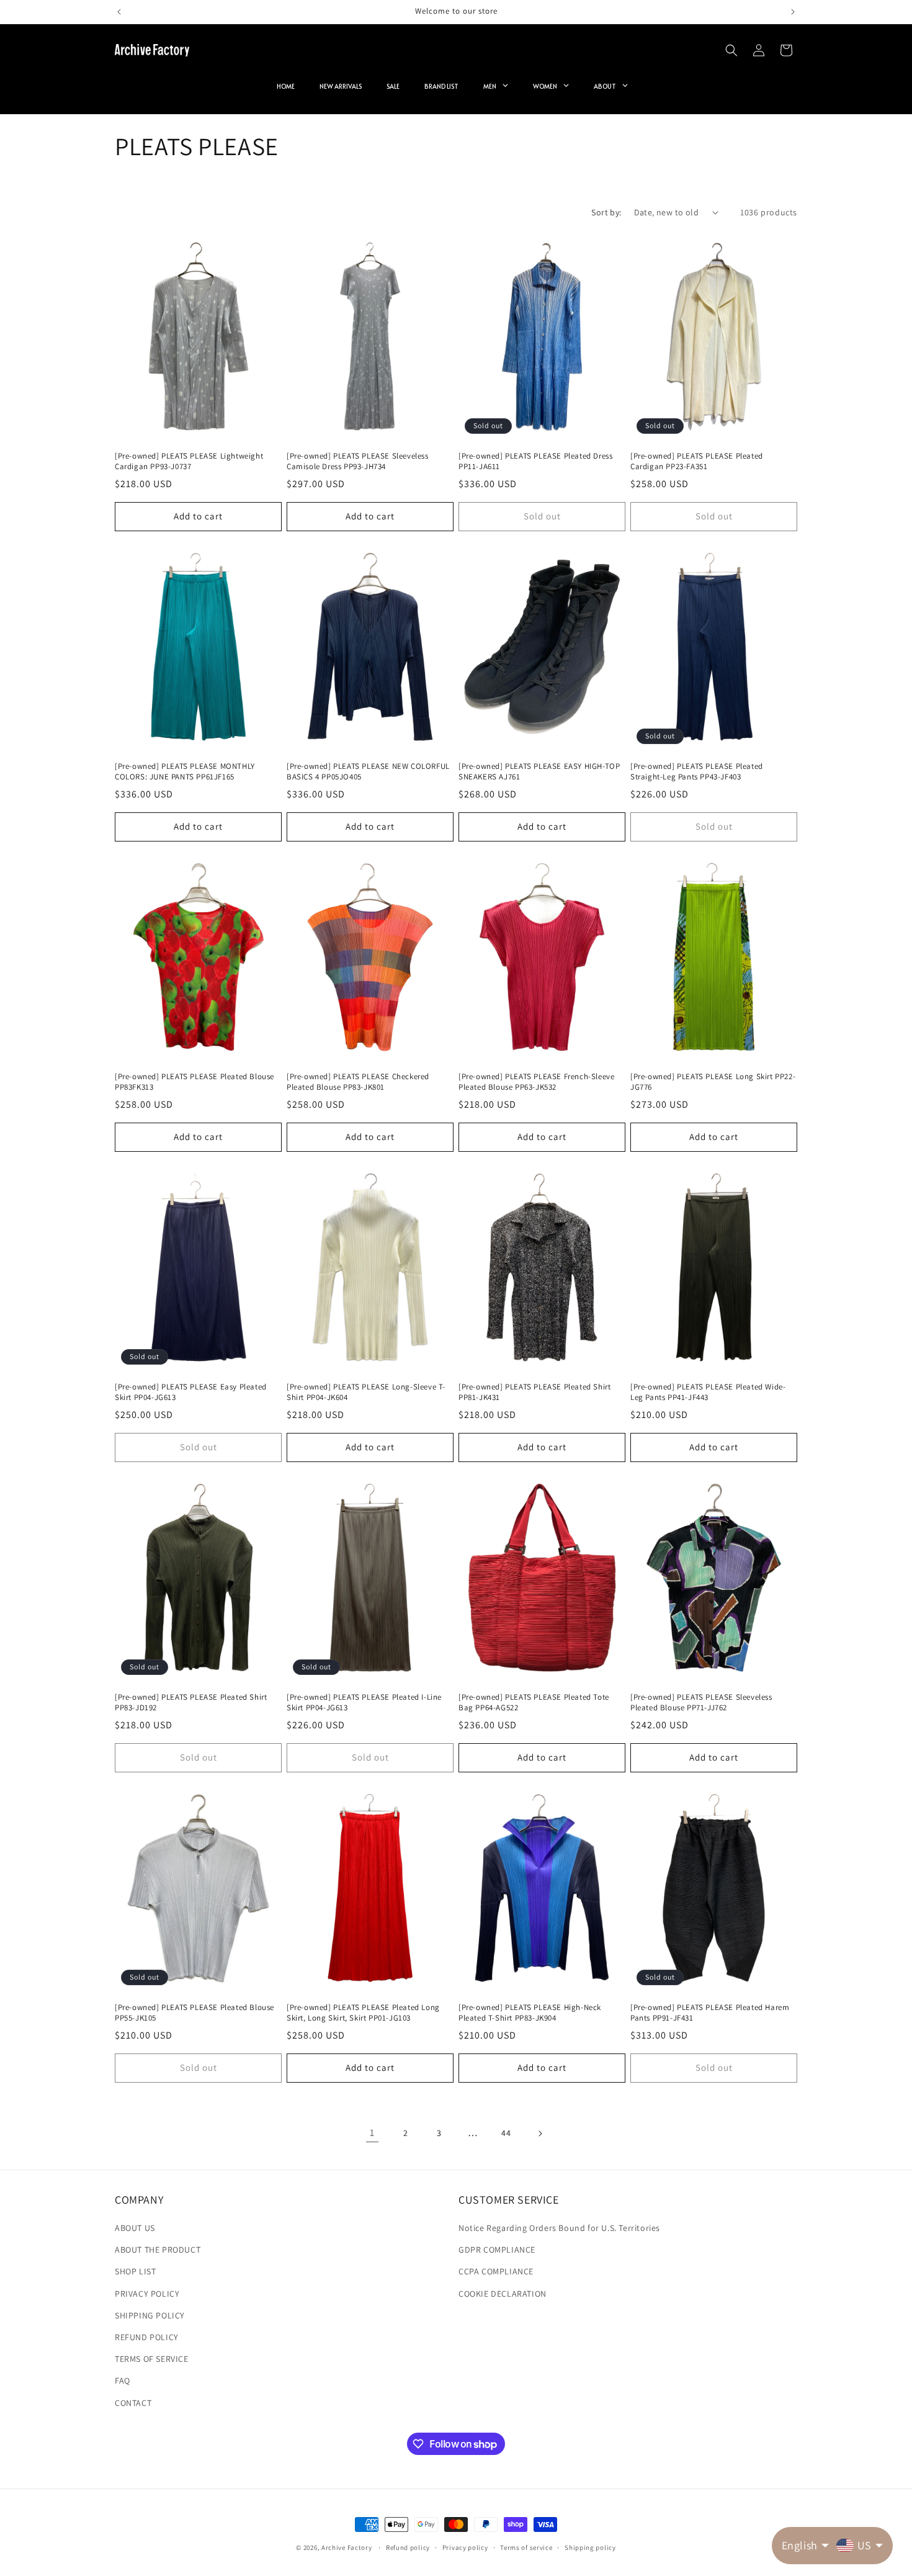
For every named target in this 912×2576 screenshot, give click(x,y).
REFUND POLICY (147, 2337)
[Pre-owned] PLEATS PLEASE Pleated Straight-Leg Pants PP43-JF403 (697, 772)
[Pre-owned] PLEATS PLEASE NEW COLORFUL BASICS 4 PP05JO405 (368, 772)
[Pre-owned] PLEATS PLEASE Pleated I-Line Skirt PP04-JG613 (364, 1703)
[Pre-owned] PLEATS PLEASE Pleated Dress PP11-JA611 (535, 461)
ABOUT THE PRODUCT (158, 2250)
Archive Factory (347, 2547)
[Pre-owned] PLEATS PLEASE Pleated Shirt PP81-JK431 (534, 1392)
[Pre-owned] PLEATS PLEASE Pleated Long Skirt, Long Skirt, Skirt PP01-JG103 (363, 2013)
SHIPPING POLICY (150, 2315)
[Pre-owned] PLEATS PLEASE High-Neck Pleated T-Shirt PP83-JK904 (530, 2013)
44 (506, 2133)
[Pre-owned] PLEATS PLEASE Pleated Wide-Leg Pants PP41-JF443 (708, 1392)
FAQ (123, 2381)
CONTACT (133, 2403)
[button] (731, 50)
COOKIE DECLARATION (503, 2294)
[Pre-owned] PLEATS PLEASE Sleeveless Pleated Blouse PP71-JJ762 (701, 1703)
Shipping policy (590, 2547)
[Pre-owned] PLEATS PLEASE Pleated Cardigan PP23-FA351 (697, 461)
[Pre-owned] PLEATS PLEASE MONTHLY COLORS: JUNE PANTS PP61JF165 (185, 772)
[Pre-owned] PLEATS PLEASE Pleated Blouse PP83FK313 (194, 1082)
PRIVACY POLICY (147, 2294)
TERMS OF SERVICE (152, 2359)
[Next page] (540, 2134)
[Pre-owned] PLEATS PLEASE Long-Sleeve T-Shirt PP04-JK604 (366, 1392)
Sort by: (606, 212)
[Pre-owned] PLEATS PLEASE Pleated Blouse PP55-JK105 (194, 2013)
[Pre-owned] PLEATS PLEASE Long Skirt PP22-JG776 (713, 1082)
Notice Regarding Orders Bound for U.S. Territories (559, 2228)
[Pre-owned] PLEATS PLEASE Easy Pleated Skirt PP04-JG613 (191, 1392)
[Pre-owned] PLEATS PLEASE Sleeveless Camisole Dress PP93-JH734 (358, 461)
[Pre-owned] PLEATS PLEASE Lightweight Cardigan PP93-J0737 (189, 461)
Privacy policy (465, 2547)
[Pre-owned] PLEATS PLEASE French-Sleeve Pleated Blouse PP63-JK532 (536, 1082)
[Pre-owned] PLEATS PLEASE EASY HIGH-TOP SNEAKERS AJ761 (539, 772)
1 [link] (372, 2133)
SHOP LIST (135, 2271)
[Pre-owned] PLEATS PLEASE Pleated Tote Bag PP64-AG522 (534, 1703)
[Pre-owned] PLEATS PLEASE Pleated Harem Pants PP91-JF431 (710, 2013)
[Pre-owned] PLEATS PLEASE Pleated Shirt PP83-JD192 (191, 1703)
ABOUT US (135, 2228)
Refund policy (408, 2547)
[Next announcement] (793, 12)
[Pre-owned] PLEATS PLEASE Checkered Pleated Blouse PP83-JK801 (358, 1082)
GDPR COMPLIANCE (497, 2250)
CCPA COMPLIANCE (496, 2271)
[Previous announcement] (119, 12)
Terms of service (526, 2547)
